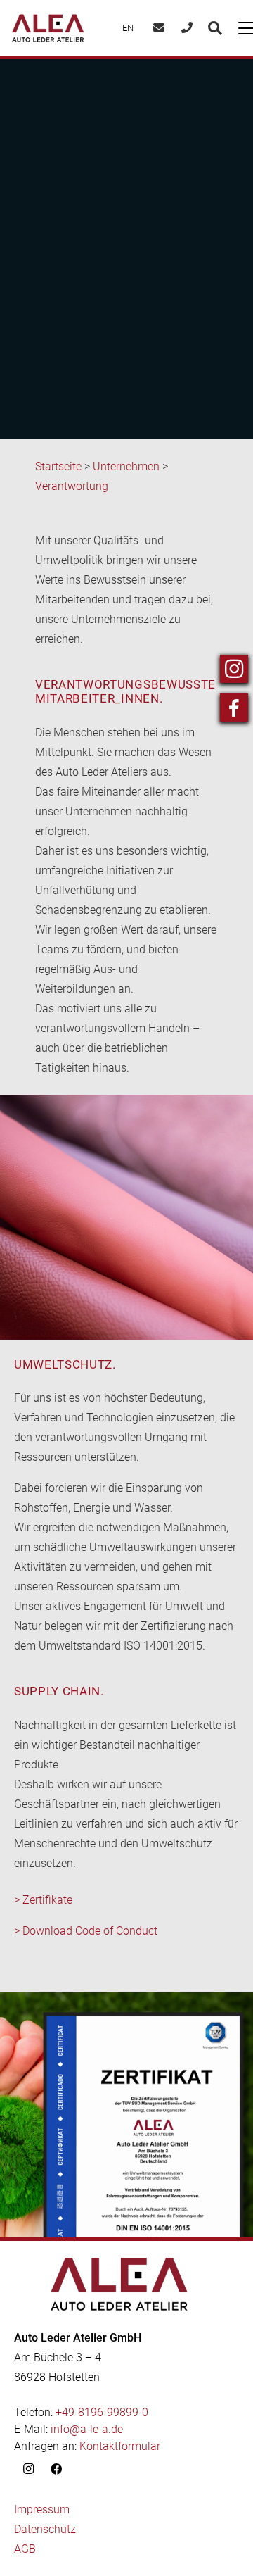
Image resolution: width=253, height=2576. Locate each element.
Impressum (42, 2509)
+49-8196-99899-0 (102, 2412)
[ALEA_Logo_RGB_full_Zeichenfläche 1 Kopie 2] (48, 28)
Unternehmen (126, 466)
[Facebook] (56, 2469)
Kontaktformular (120, 2446)
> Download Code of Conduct (86, 1931)
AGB (25, 2549)
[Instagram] (28, 2469)
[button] (215, 28)
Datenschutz (45, 2529)
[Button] (159, 29)
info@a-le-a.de (87, 2429)
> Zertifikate (43, 1900)
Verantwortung (72, 486)
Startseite (58, 466)
